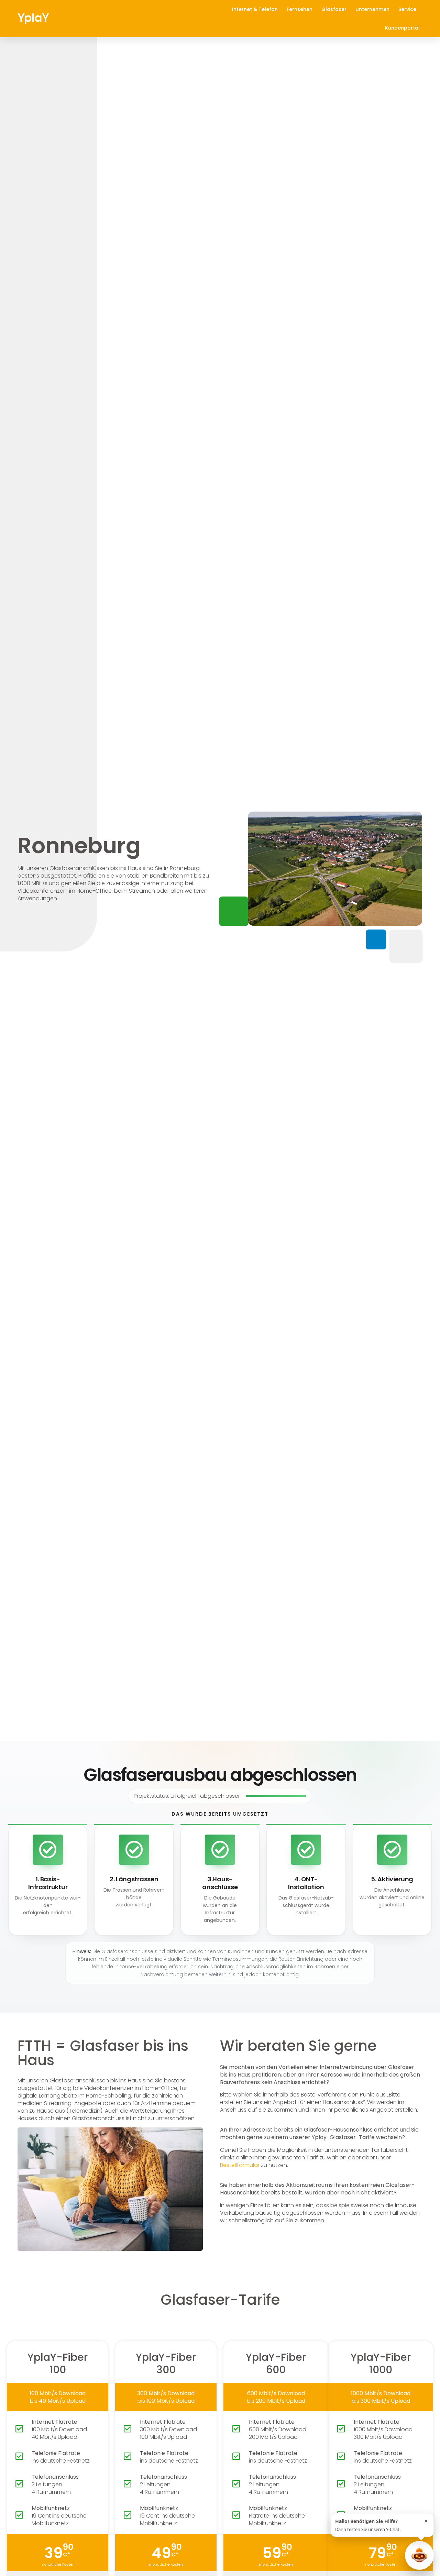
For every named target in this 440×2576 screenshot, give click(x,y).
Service (407, 9)
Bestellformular (240, 2165)
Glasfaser (334, 9)
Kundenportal (402, 28)
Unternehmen (372, 9)
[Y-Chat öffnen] (419, 2555)
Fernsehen (300, 9)
